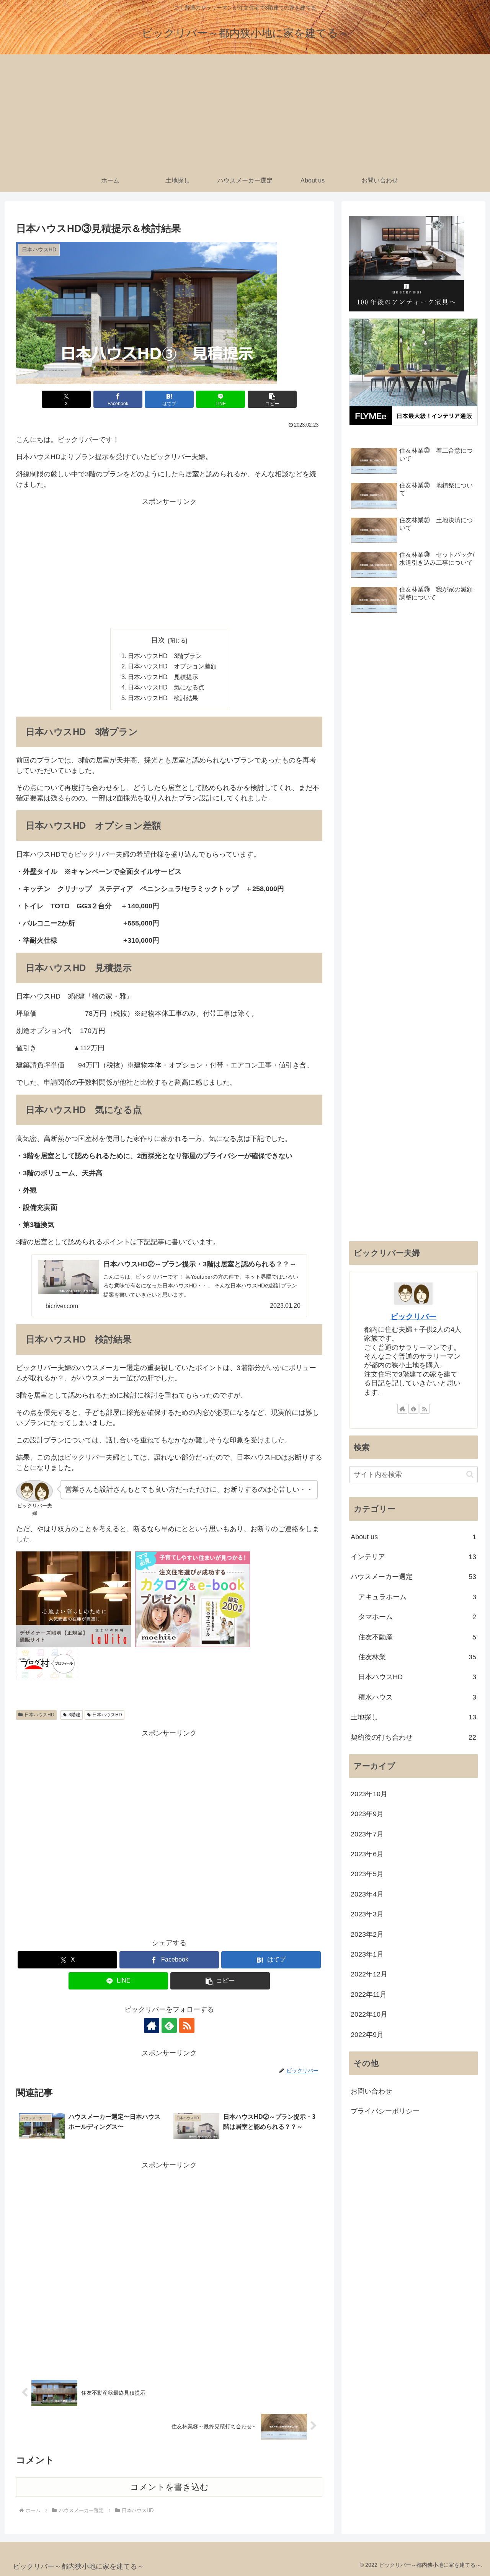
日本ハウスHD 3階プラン (165, 656)
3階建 (74, 1715)
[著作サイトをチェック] (152, 2025)
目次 (158, 640)
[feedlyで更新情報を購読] (169, 2025)
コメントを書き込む (169, 2487)
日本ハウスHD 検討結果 (163, 698)
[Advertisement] (245, 112)
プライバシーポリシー (385, 2111)
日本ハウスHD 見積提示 (163, 677)
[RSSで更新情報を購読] (187, 2025)
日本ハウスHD (39, 1715)
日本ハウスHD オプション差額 (172, 666)
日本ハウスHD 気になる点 (166, 687)
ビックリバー (413, 1317)
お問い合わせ (371, 2091)
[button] (272, 399)
